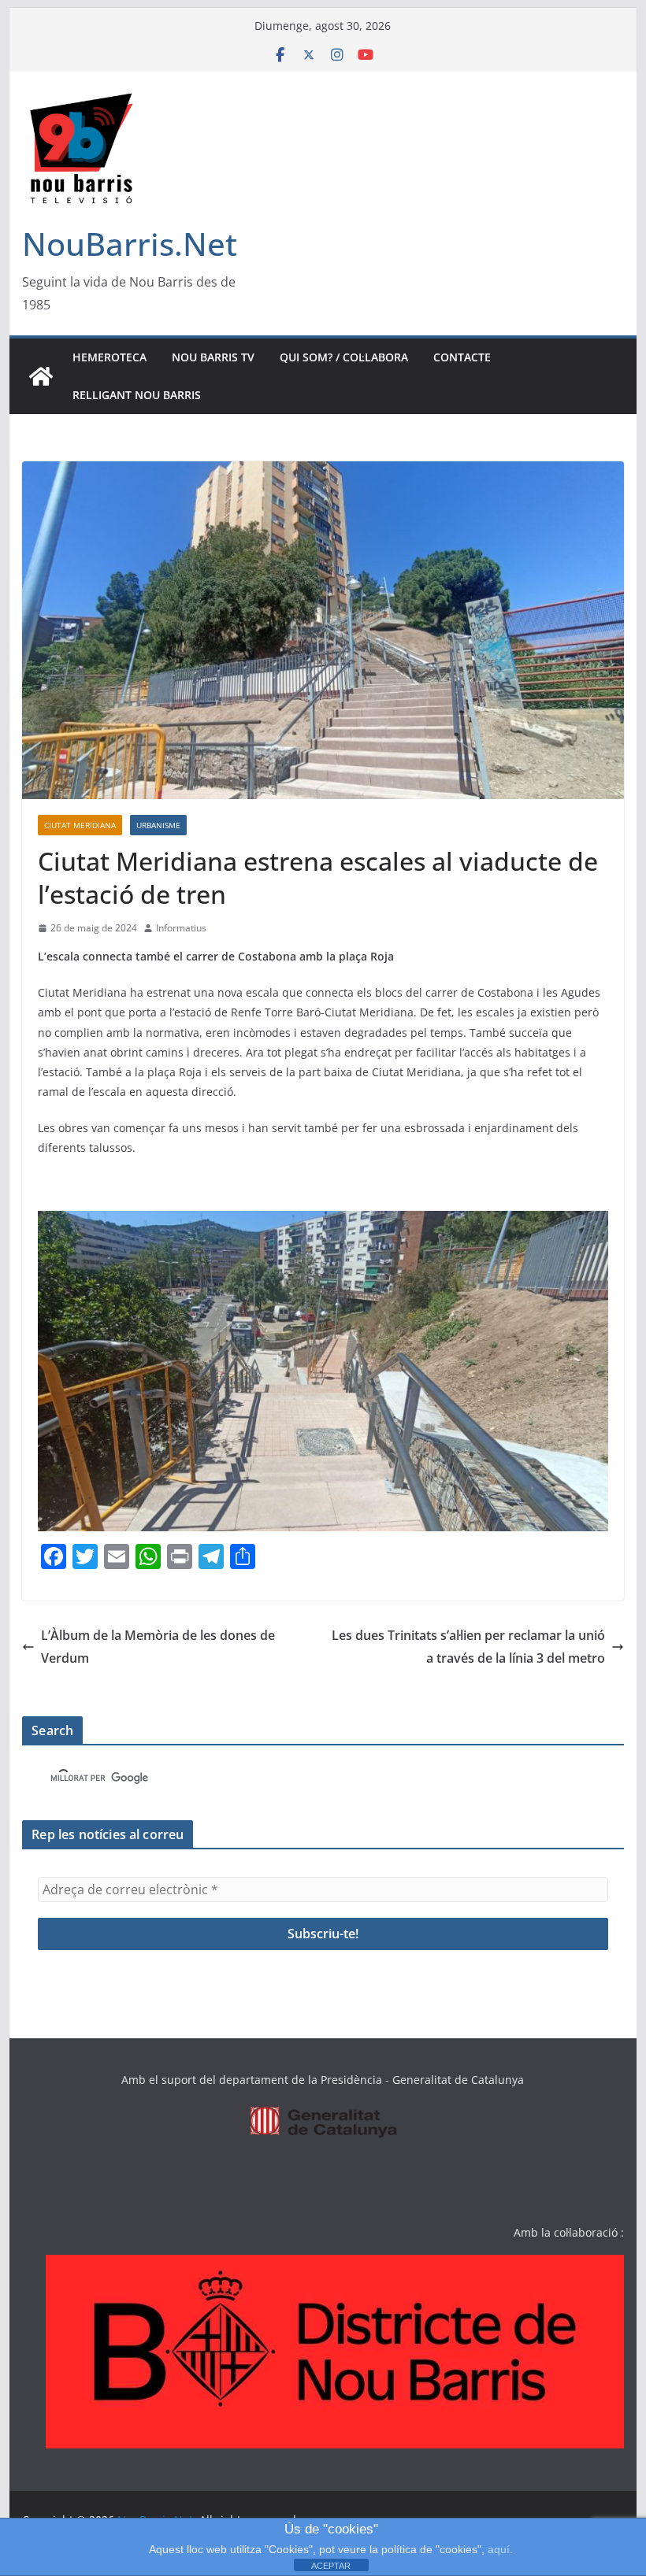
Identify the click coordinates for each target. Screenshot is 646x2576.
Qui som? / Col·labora (344, 357)
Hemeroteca (110, 357)
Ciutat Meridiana (80, 825)
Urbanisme (158, 825)
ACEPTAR (331, 2566)
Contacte (462, 357)
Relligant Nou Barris (137, 395)
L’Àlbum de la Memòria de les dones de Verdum (158, 1647)
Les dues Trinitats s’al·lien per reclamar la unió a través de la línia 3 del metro (468, 1647)
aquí (499, 2549)
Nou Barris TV (213, 357)
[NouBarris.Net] (41, 376)
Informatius (181, 928)
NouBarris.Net (130, 244)
